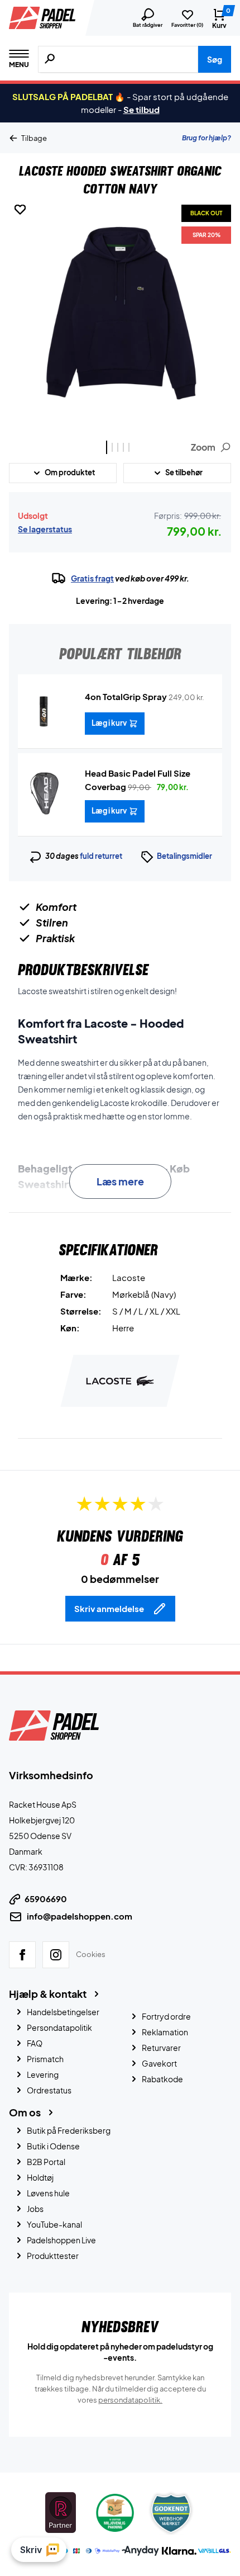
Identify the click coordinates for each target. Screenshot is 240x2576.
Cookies (91, 1954)
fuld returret (101, 856)
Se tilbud (141, 109)
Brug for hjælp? (207, 138)
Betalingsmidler (184, 856)
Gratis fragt (92, 578)
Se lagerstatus (45, 529)
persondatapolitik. (130, 2400)
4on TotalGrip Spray (126, 696)
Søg (215, 59)
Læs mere (120, 1181)
